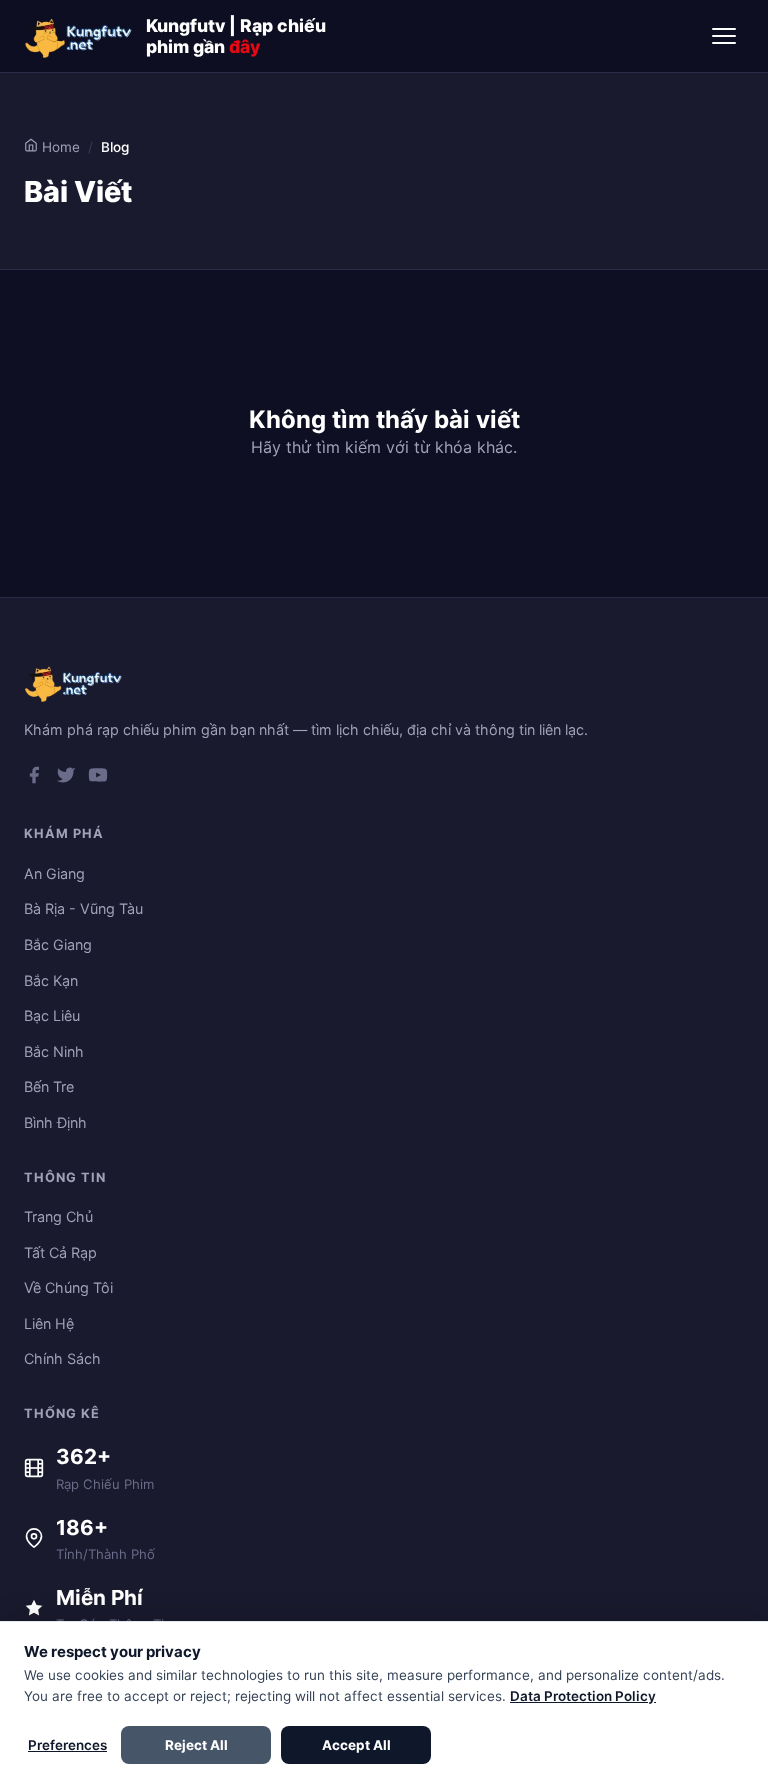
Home (59, 147)
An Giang (54, 873)
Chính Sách (62, 1358)
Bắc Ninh (54, 1051)
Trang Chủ (58, 1216)
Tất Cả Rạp (60, 1252)
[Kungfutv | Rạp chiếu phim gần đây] (79, 36)
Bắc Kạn (51, 980)
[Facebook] (34, 779)
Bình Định (55, 1122)
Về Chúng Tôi (68, 1287)
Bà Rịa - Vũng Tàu (83, 908)
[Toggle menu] (724, 36)
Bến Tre (49, 1086)
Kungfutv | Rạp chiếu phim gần (236, 36)
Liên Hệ (49, 1323)
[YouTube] (98, 779)
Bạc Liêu (52, 1015)
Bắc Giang (58, 944)
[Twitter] (66, 779)
